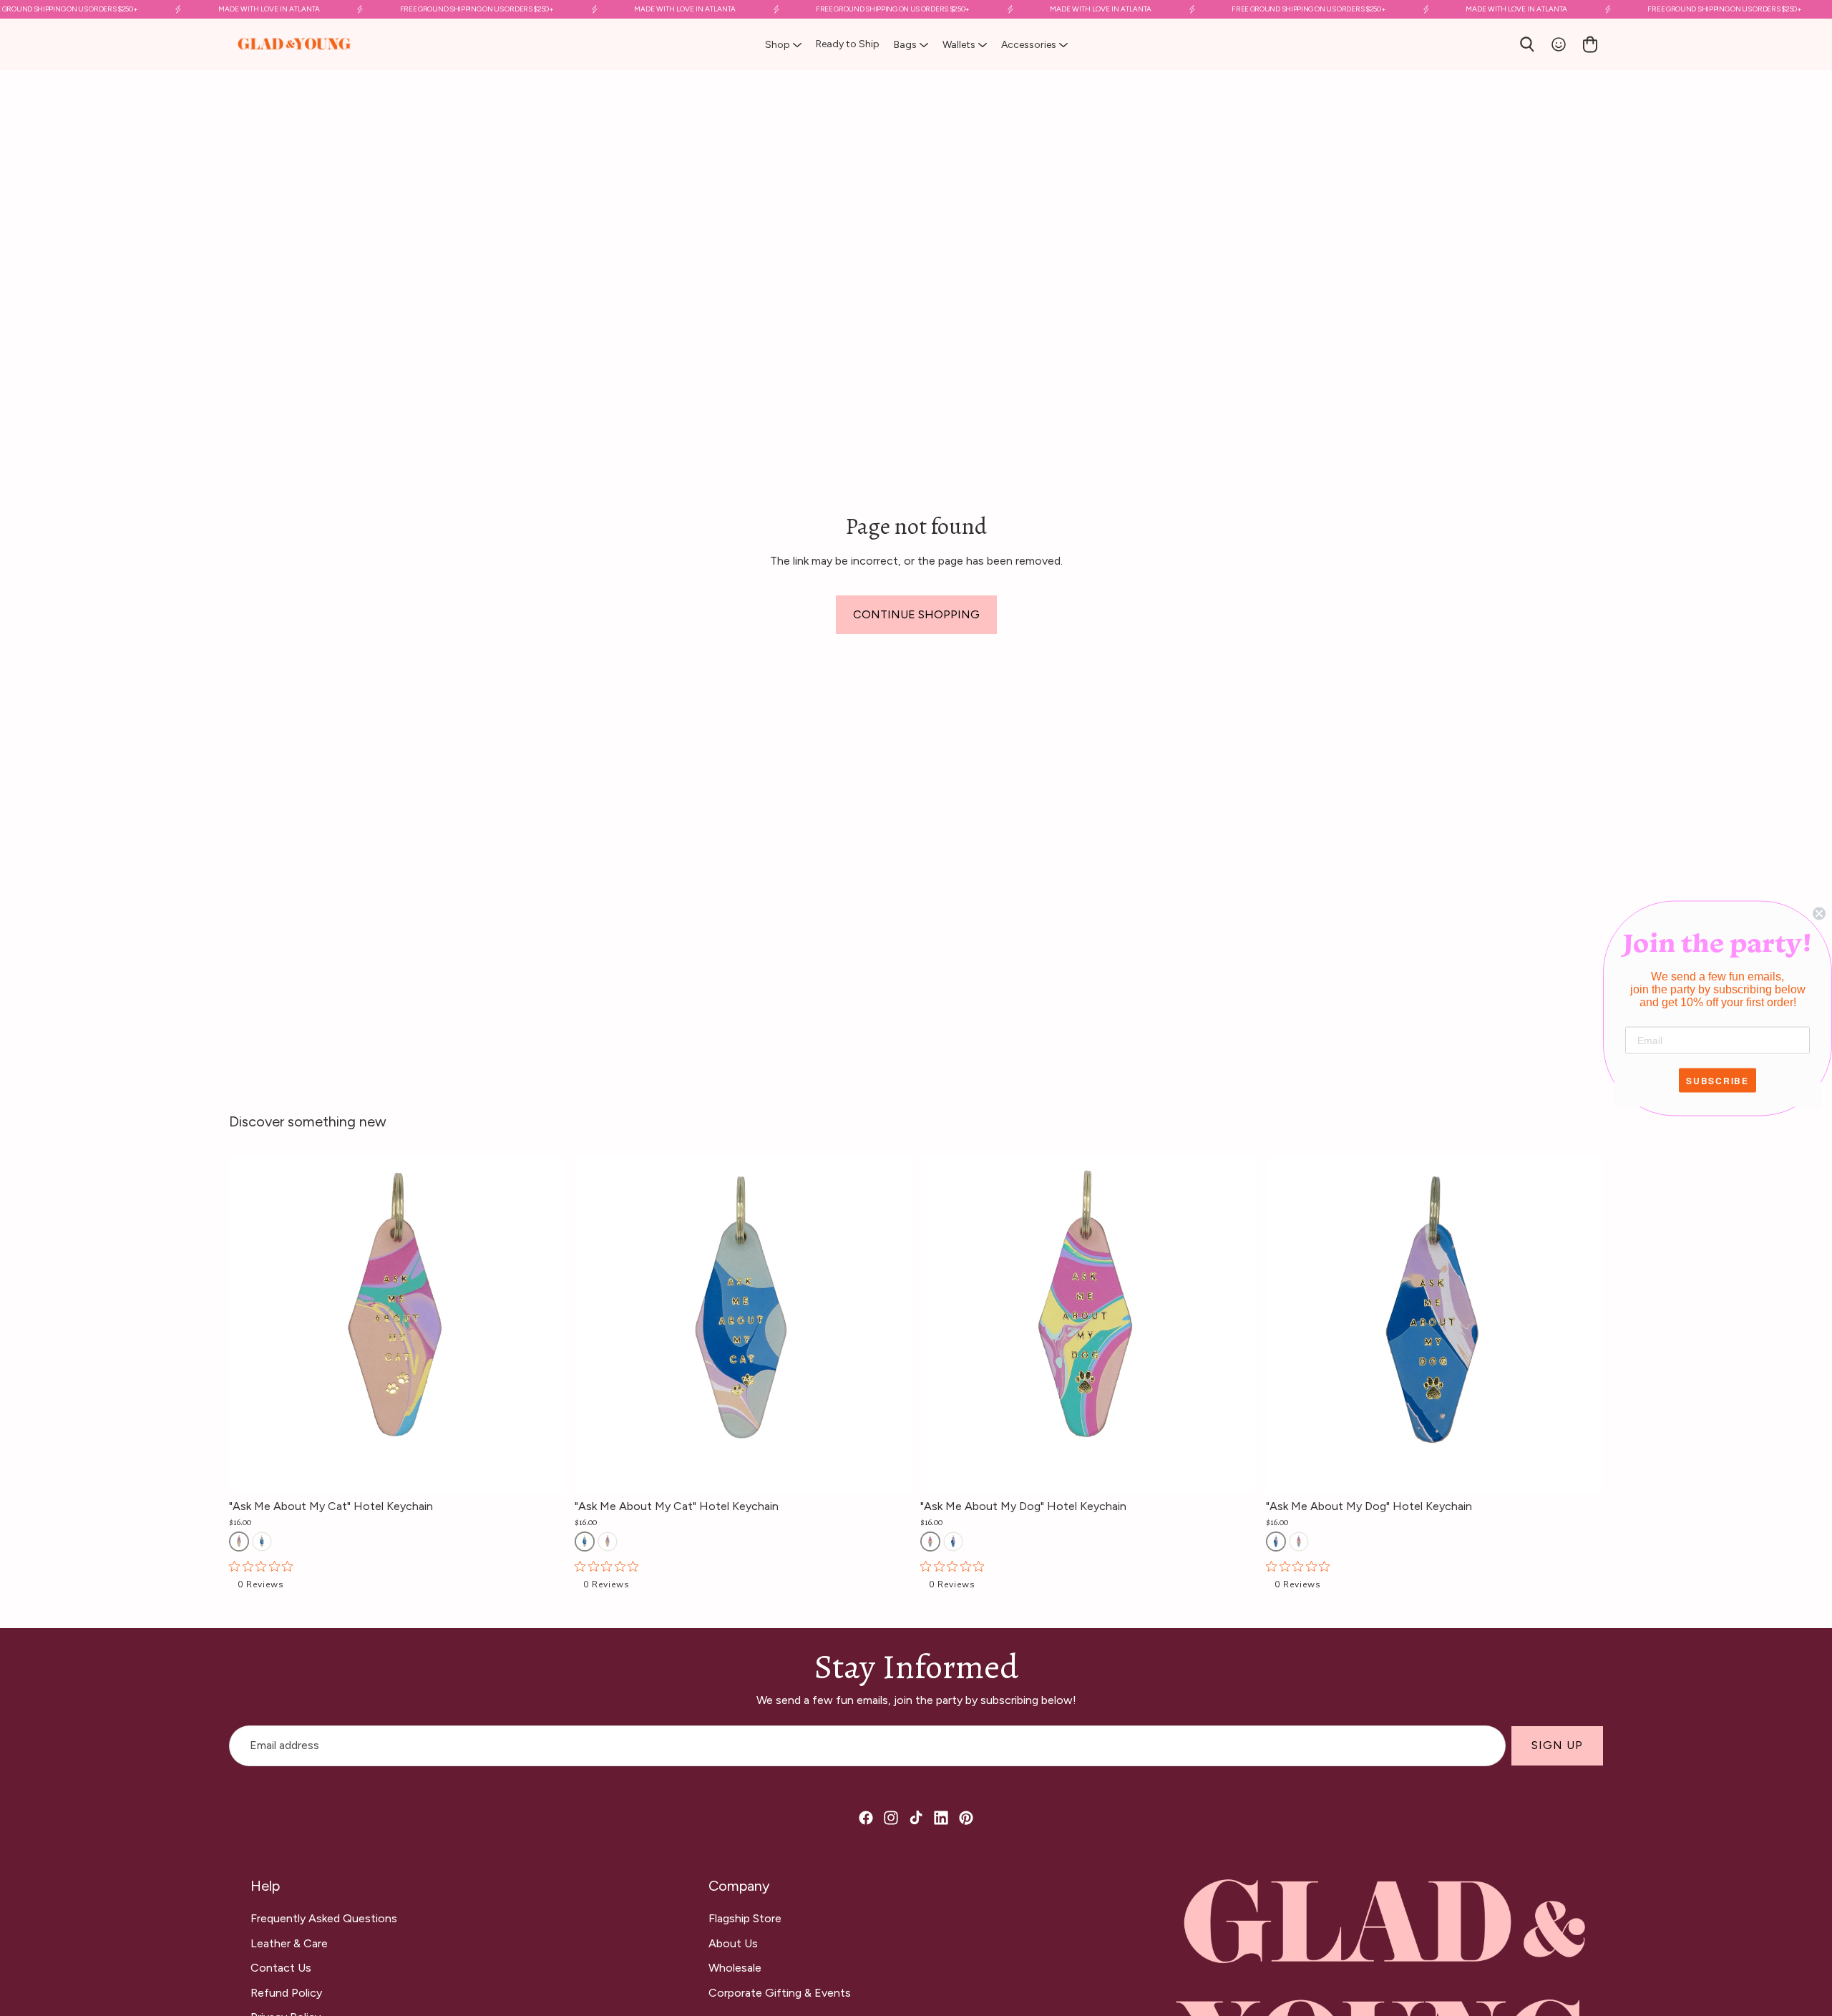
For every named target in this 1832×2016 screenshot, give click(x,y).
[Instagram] (891, 1818)
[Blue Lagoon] (262, 1542)
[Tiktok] (916, 1818)
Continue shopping (916, 614)
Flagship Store (745, 1918)
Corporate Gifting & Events (780, 1993)
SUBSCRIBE (1717, 1080)
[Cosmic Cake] (239, 1542)
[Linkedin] (941, 1818)
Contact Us (281, 1968)
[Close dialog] (1819, 913)
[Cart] (1590, 44)
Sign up (1557, 1746)
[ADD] (555, 1471)
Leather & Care (289, 1943)
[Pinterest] (966, 1818)
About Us (733, 1943)
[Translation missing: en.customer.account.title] (1559, 44)
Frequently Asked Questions (324, 1918)
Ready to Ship (848, 44)
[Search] (1527, 44)
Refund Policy (286, 1993)
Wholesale (735, 1968)
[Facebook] (866, 1818)
